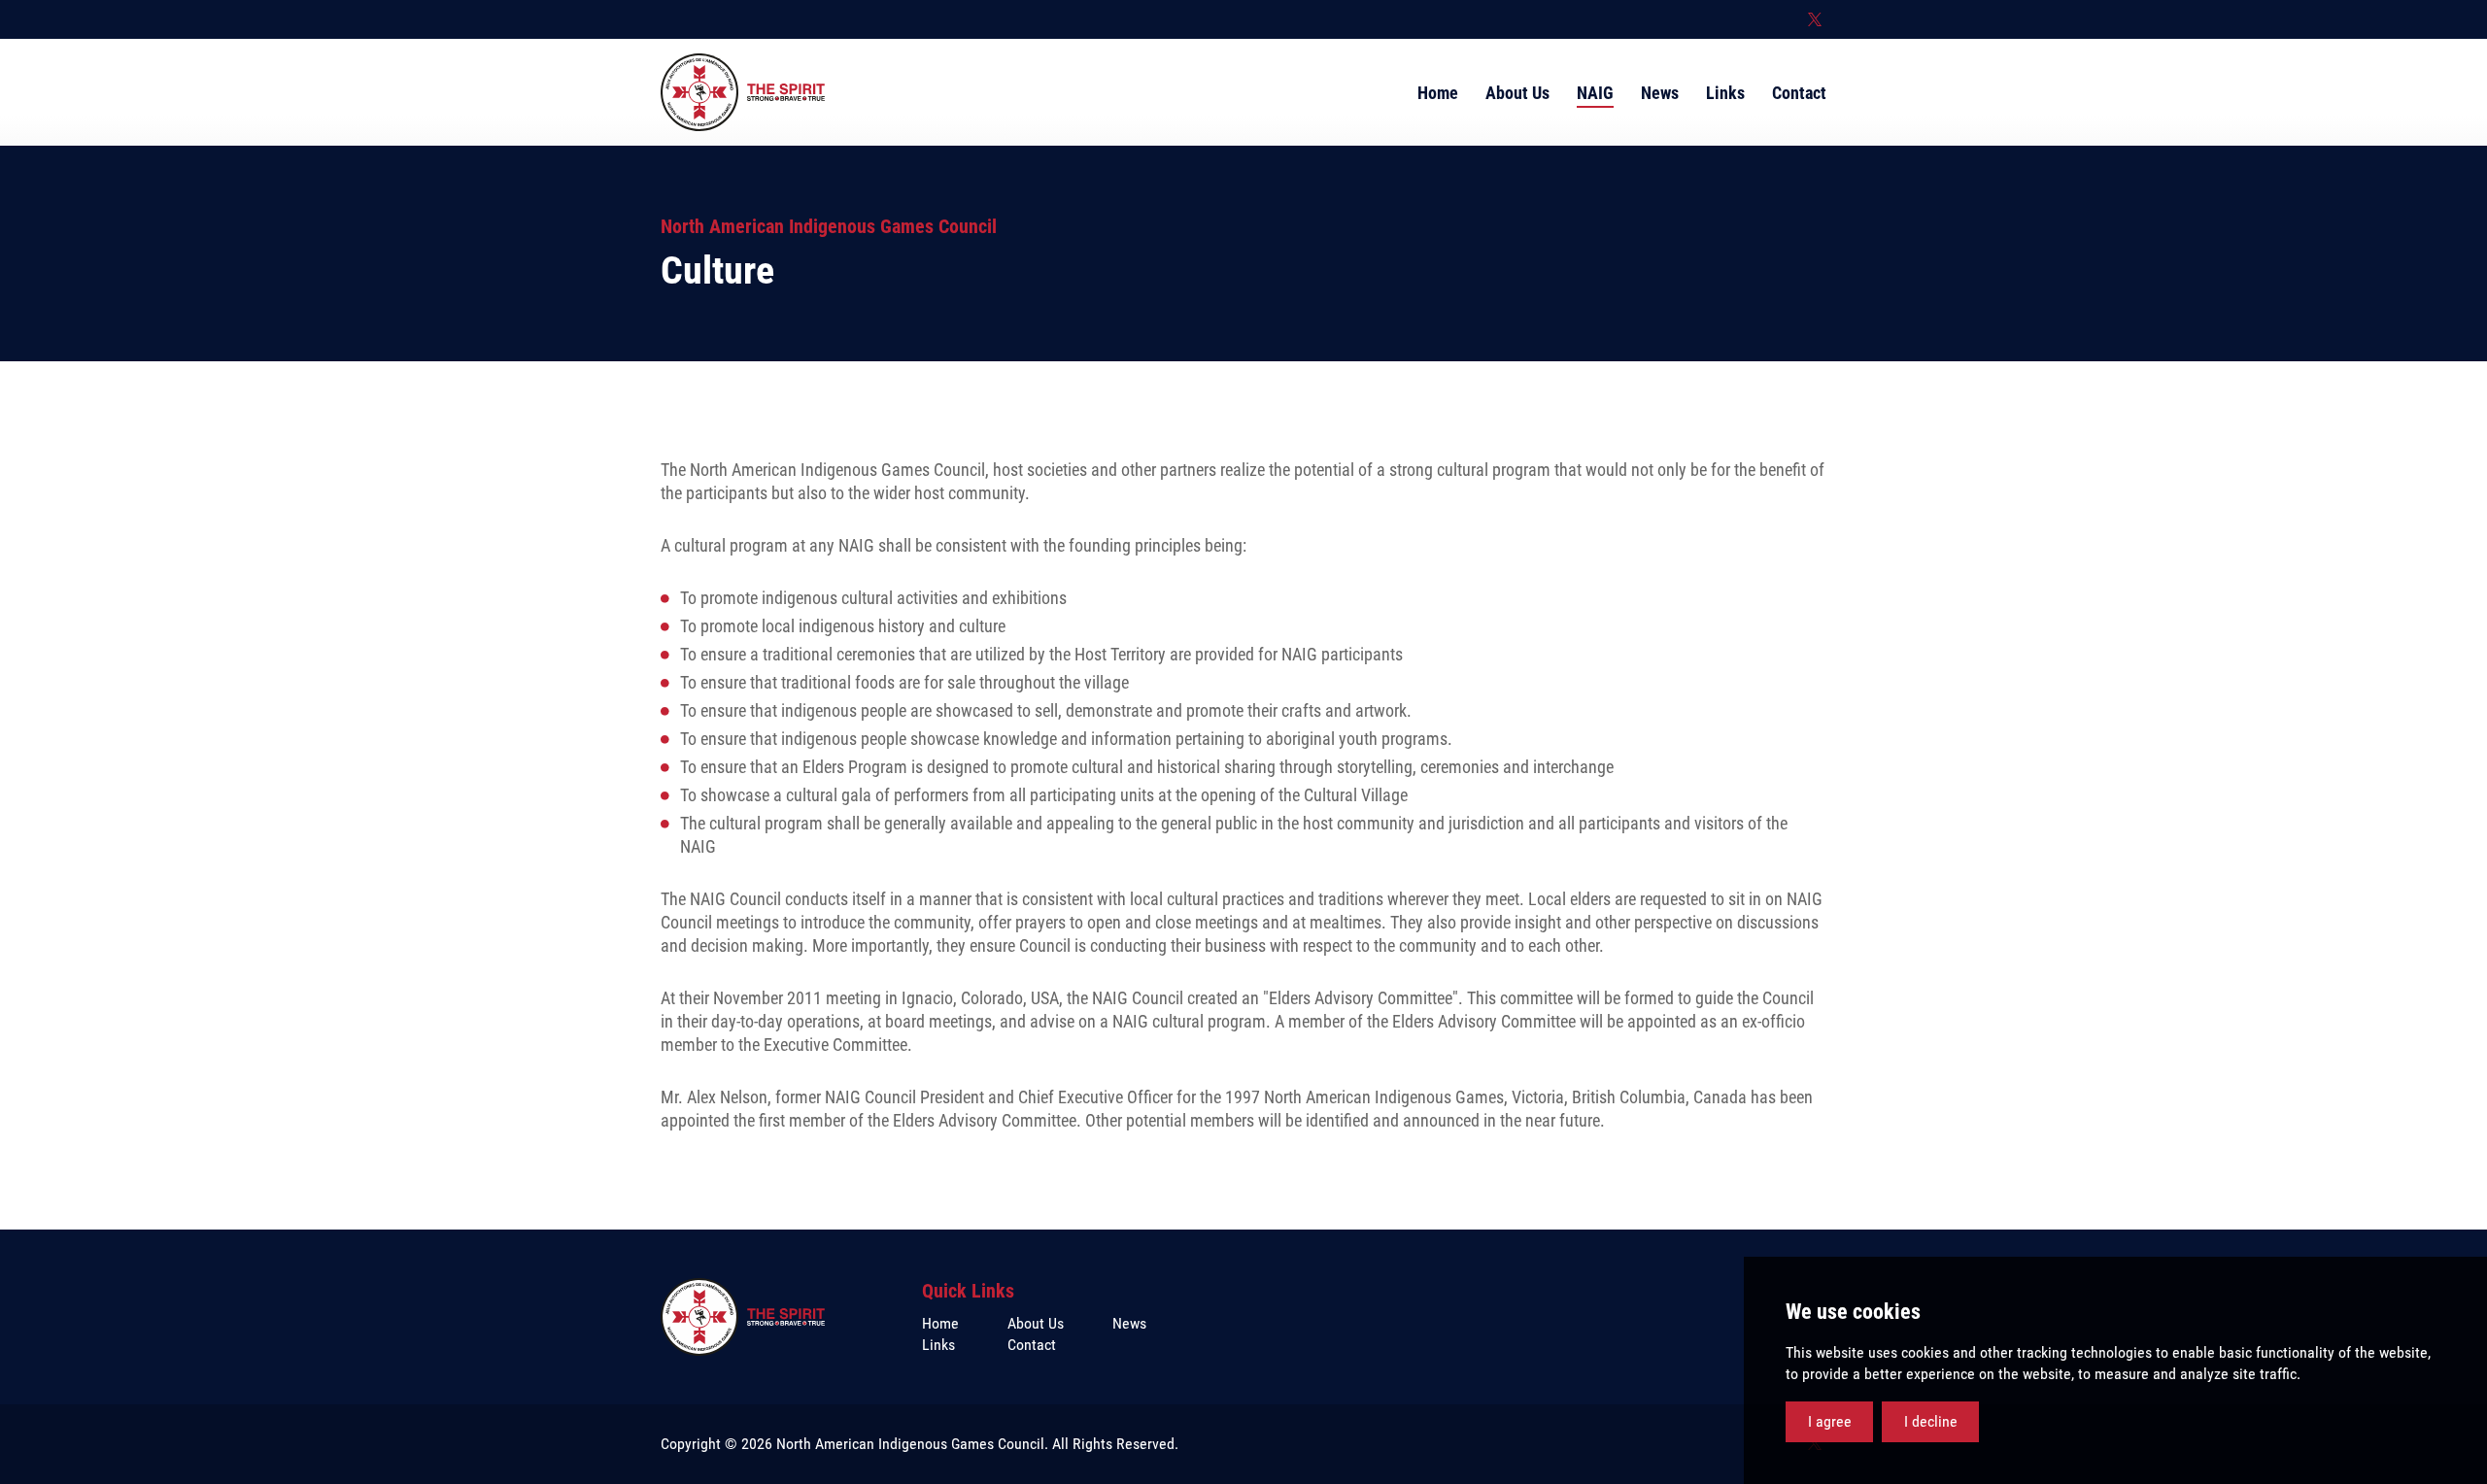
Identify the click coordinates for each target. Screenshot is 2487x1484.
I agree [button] (1830, 1421)
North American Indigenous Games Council (743, 92)
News (1129, 1323)
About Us (1036, 1323)
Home (940, 1323)
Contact (1032, 1345)
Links (938, 1345)
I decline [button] (1931, 1421)
